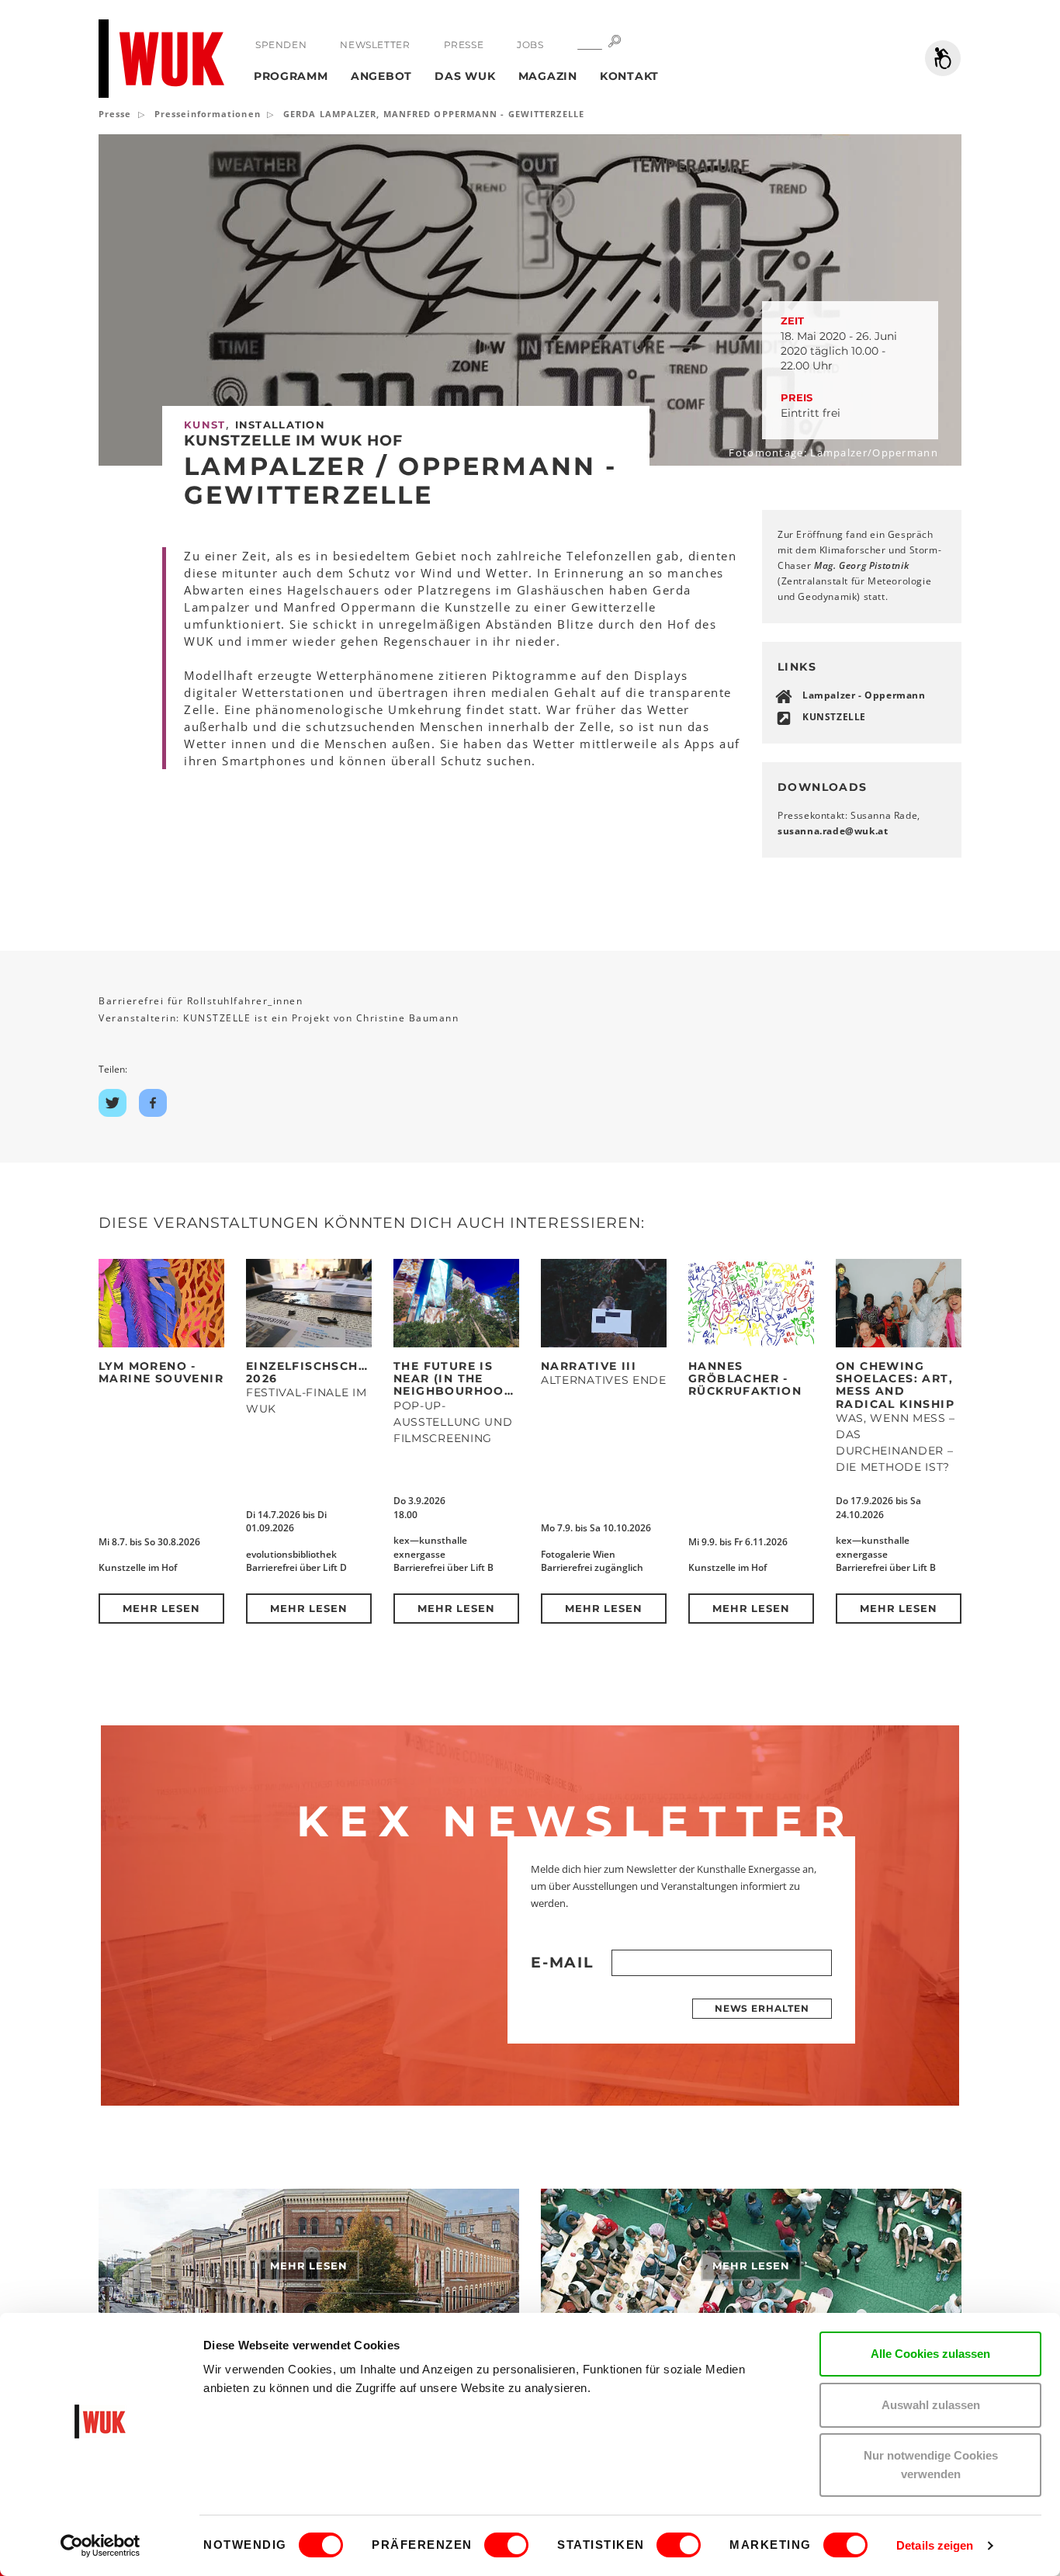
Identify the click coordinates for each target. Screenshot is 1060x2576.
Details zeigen (935, 2545)
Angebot (381, 76)
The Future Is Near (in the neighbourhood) (457, 1379)
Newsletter (375, 45)
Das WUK (465, 76)
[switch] (506, 2545)
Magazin (548, 76)
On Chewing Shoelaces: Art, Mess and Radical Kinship (895, 1385)
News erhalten (762, 2008)
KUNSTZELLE (834, 717)
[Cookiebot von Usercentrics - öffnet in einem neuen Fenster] (100, 2546)
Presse (464, 45)
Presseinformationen (208, 114)
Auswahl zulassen (931, 2405)
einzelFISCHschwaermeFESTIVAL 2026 (362, 1372)
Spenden (281, 45)
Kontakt (629, 76)
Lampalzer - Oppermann (864, 695)
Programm (291, 76)
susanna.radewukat (833, 831)
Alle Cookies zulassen (930, 2354)
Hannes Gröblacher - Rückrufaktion (745, 1379)
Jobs (530, 45)
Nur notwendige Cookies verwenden (931, 2465)
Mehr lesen (162, 1608)
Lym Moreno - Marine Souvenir (161, 1372)
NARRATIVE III (589, 1366)
